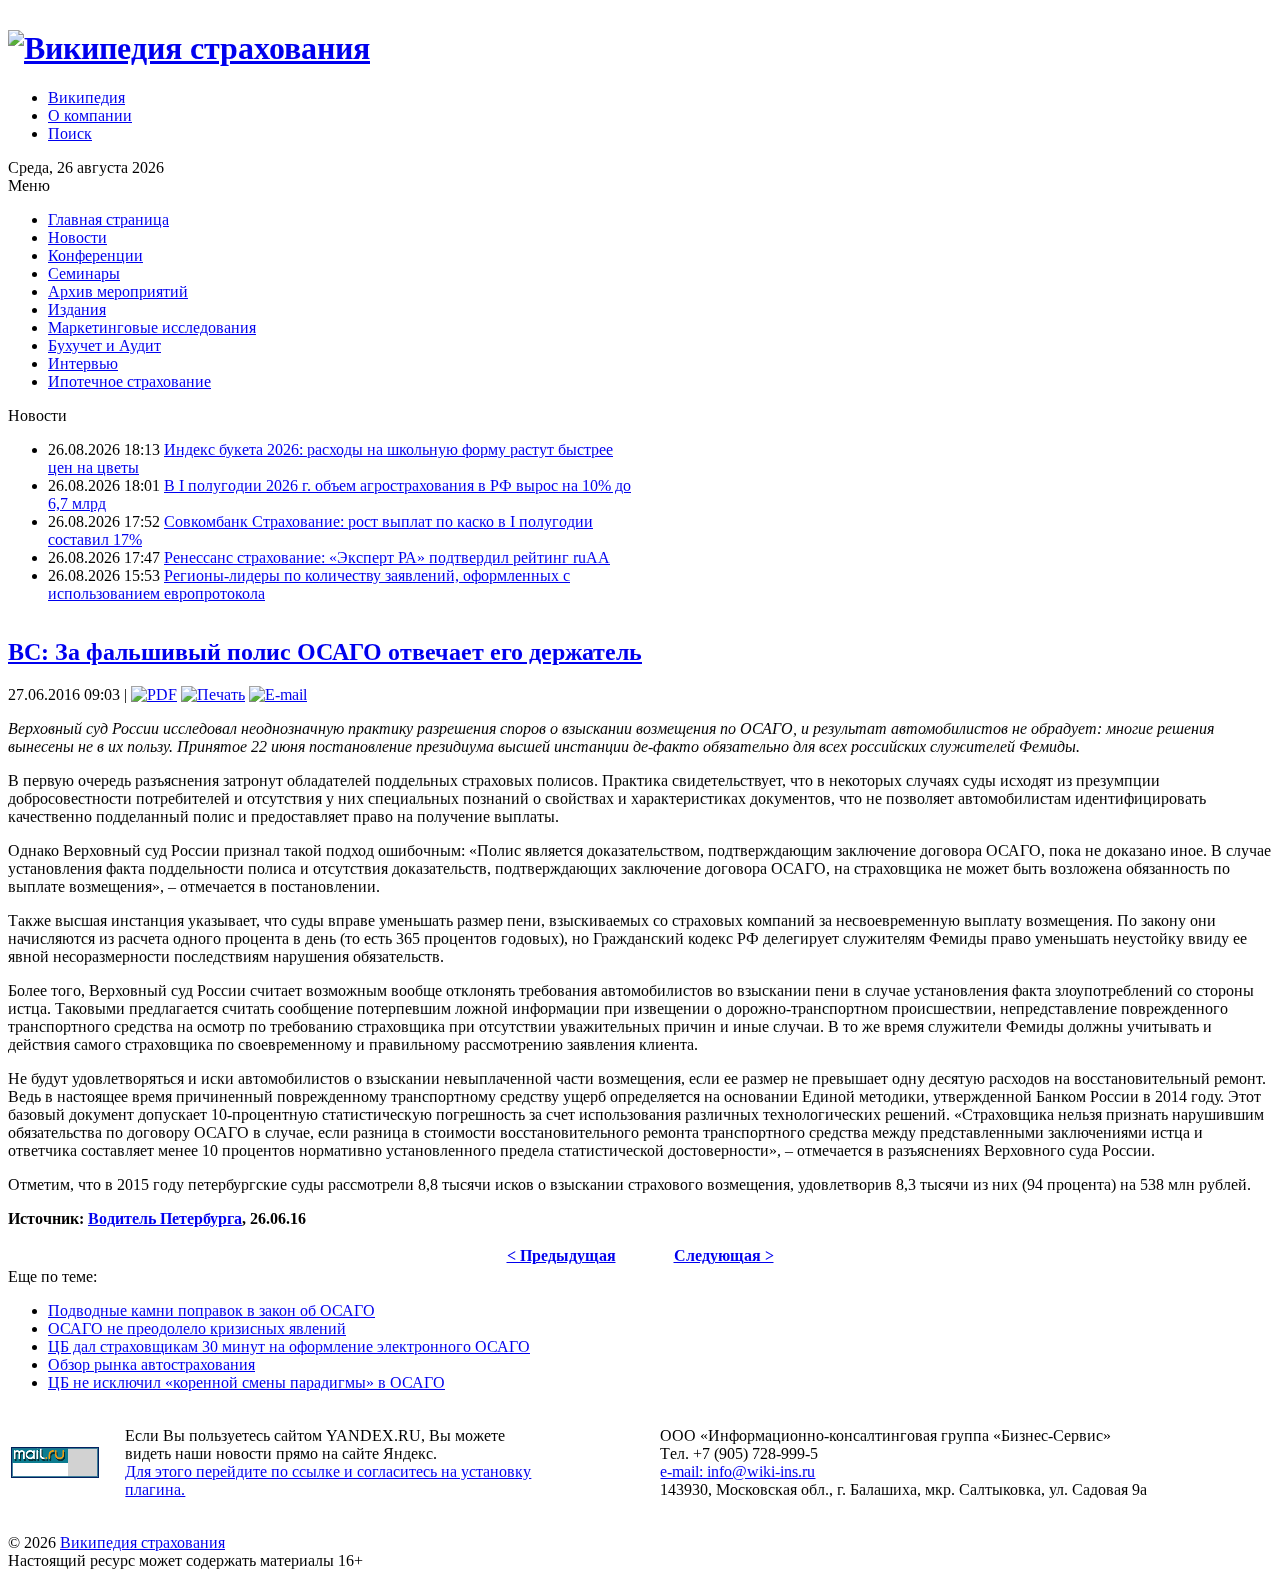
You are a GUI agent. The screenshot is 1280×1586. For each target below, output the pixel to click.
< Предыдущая (561, 1255)
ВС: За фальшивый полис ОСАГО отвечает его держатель (325, 652)
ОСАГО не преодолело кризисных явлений (197, 1328)
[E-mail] (278, 694)
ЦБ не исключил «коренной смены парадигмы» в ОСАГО (246, 1382)
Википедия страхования (142, 1542)
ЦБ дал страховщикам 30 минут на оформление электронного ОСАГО (289, 1346)
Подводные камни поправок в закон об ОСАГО (211, 1310)
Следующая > (724, 1255)
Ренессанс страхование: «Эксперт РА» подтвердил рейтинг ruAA (387, 557)
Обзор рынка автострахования (151, 1364)
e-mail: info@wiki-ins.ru (737, 1471)
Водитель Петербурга (165, 1218)
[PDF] (154, 694)
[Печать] (213, 694)
